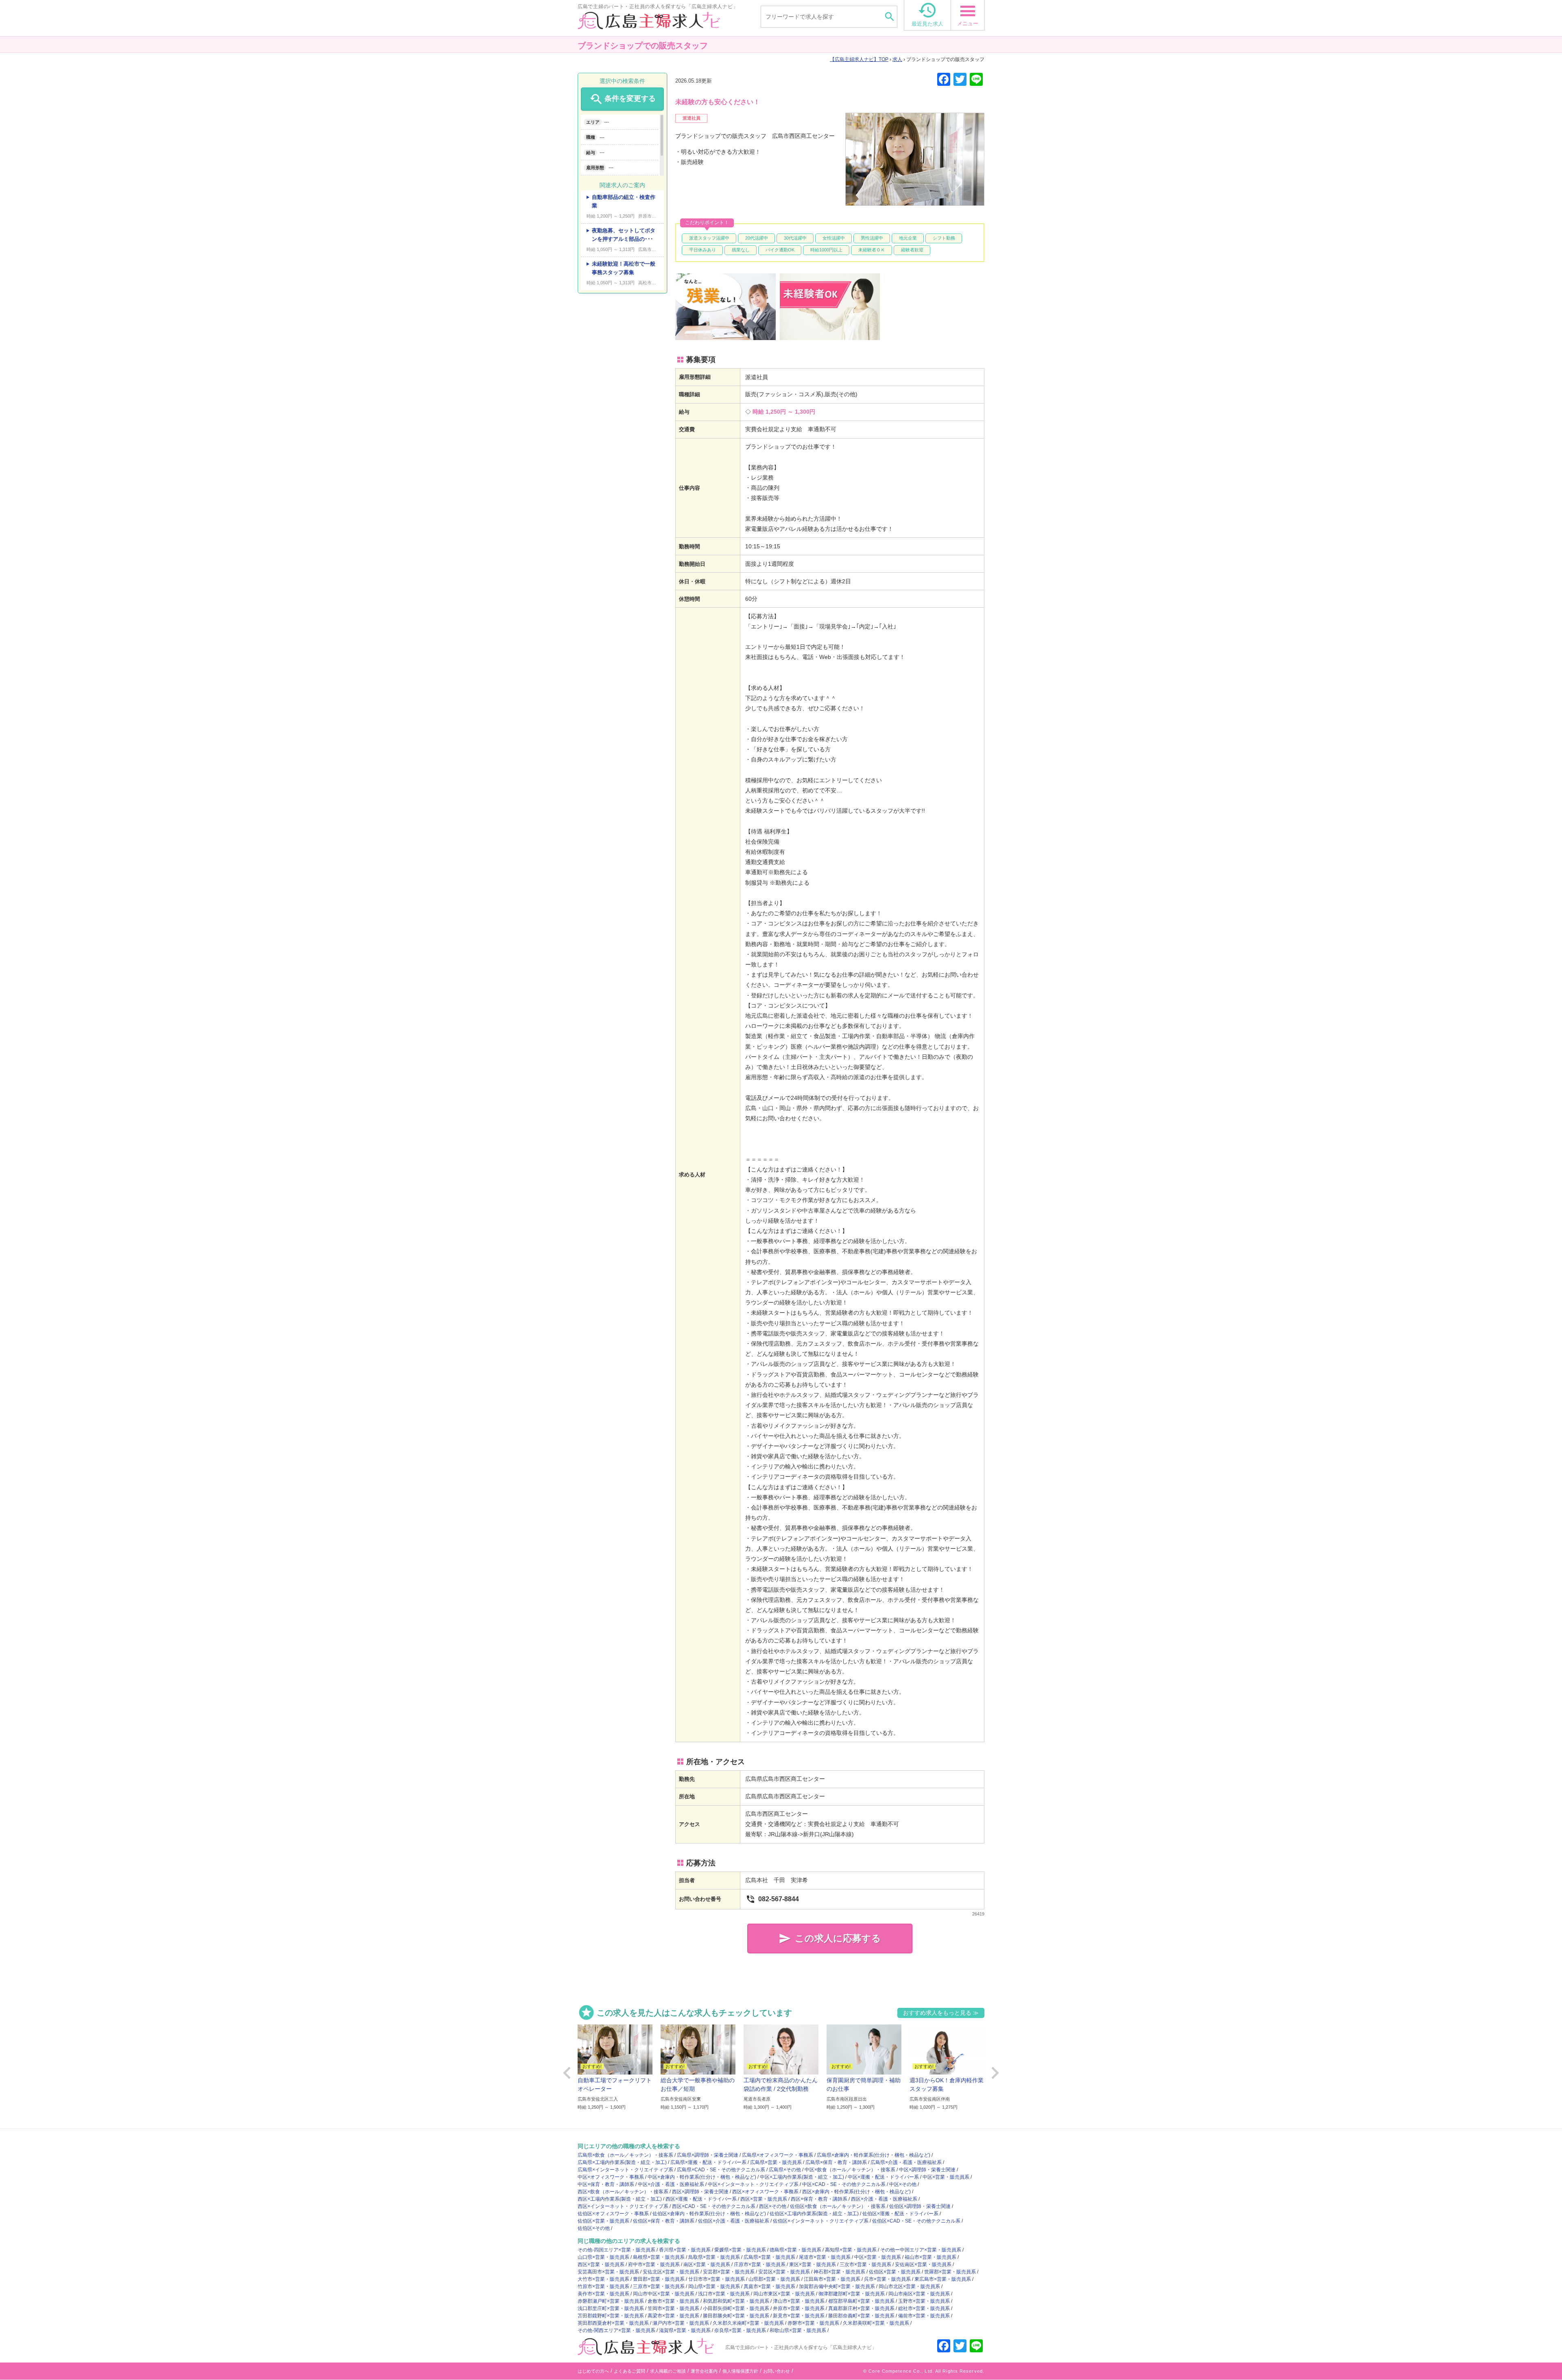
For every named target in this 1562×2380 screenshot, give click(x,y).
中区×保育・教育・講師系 (606, 2184)
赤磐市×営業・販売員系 (813, 2323)
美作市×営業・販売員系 (603, 2294)
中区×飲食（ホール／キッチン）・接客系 (850, 2170)
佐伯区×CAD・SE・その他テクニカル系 (916, 2221)
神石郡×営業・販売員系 (839, 2272)
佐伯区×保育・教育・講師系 (664, 2221)
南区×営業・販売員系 (707, 2264)
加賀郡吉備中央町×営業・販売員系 (837, 2286)
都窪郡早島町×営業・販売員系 (861, 2301)
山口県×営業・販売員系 (603, 2257)
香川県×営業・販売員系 (685, 2250)
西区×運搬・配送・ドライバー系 (701, 2199)
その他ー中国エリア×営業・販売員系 (921, 2250)
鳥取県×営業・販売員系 (714, 2257)
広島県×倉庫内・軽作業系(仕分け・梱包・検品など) (874, 2155)
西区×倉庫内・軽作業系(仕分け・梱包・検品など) (856, 2192)
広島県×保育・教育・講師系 (836, 2162)
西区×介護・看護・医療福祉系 (884, 2199)
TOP (862, 59)
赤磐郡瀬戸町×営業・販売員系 (611, 2301)
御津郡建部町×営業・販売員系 (852, 2294)
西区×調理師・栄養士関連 (700, 2192)
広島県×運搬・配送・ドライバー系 (708, 2162)
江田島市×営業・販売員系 (832, 2279)
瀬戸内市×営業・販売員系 (681, 2323)
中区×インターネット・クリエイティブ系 (753, 2184)
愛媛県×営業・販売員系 (740, 2250)
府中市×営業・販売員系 (654, 2264)
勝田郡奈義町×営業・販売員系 (861, 2316)
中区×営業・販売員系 (946, 2177)
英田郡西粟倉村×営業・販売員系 (613, 2323)
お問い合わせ (777, 2371)
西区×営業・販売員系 (764, 2199)
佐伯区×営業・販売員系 (603, 2221)
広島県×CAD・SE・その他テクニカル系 (721, 2170)
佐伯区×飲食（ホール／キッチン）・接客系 (838, 2206)
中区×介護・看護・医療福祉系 (671, 2184)
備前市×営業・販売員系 (924, 2316)
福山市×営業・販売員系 (930, 2257)
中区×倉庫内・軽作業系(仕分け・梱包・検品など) (702, 2177)
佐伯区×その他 (594, 2228)
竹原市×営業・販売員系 (603, 2286)
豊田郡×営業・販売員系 (659, 2279)
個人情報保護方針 (740, 2371)
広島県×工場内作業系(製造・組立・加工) (622, 2162)
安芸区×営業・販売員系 (784, 2272)
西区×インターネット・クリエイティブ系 (623, 2206)
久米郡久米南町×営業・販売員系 (748, 2323)
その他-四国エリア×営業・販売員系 (616, 2250)
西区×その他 (773, 2206)
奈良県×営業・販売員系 (740, 2330)
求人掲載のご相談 (668, 2371)
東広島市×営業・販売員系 (943, 2279)
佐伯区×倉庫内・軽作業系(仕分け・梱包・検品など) (709, 2214)
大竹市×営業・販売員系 (603, 2279)
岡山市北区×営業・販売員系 (909, 2286)
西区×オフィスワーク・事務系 (765, 2192)
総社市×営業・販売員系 (924, 2308)
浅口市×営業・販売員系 (724, 2294)
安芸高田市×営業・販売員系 (608, 2272)
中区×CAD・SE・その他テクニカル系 (844, 2184)
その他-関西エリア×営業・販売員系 (616, 2330)
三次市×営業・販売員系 (865, 2264)
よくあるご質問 (629, 2371)
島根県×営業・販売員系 (659, 2257)
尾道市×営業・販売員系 (825, 2257)
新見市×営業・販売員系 (799, 2316)
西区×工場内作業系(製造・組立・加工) (620, 2199)
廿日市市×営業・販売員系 (717, 2279)
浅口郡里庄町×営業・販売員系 (611, 2308)
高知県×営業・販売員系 (851, 2250)
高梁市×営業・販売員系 (673, 2316)
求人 (897, 59)
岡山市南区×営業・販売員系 (919, 2294)
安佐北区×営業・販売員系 (671, 2272)
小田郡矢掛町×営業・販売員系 (736, 2308)
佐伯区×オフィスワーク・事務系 (613, 2214)
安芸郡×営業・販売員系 (729, 2272)
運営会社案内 (704, 2371)
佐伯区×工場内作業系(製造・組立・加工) (814, 2214)
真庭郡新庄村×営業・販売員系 (861, 2308)
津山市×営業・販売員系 (799, 2301)
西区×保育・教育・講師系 (819, 2199)
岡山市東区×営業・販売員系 (784, 2294)
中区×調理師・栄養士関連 (927, 2170)
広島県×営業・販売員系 (776, 2162)
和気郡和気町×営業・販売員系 (736, 2301)
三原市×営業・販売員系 (659, 2286)
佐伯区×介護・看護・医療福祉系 (734, 2221)
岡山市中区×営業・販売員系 (664, 2294)
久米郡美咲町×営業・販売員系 (876, 2323)
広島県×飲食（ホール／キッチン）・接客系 (625, 2155)
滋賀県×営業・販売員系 (685, 2330)
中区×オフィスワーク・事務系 (611, 2177)
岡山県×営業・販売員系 (714, 2286)
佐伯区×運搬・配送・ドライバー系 (900, 2214)
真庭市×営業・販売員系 (769, 2286)
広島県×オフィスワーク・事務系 (778, 2155)
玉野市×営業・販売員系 (924, 2301)
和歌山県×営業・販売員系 (798, 2330)
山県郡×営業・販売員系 (774, 2279)
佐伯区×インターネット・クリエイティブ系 (821, 2221)
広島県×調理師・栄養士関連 (708, 2155)
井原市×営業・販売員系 (799, 2308)
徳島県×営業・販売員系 (795, 2250)
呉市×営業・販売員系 (887, 2279)
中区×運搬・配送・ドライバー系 (883, 2177)
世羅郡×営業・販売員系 (950, 2272)
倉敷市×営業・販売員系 (673, 2301)
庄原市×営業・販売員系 (760, 2264)
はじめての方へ (593, 2371)
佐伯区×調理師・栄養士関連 (920, 2206)
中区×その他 (903, 2184)
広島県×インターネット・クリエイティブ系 (625, 2170)
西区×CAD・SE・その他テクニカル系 (714, 2206)
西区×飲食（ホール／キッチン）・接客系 (623, 2192)
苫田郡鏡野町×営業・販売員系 (611, 2316)
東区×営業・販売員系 (813, 2264)
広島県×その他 (785, 2170)
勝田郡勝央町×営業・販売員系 (736, 2316)
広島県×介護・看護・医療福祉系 (906, 2162)
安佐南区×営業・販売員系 (923, 2264)
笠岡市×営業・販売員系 (673, 2308)
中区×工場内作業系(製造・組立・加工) (802, 2177)
